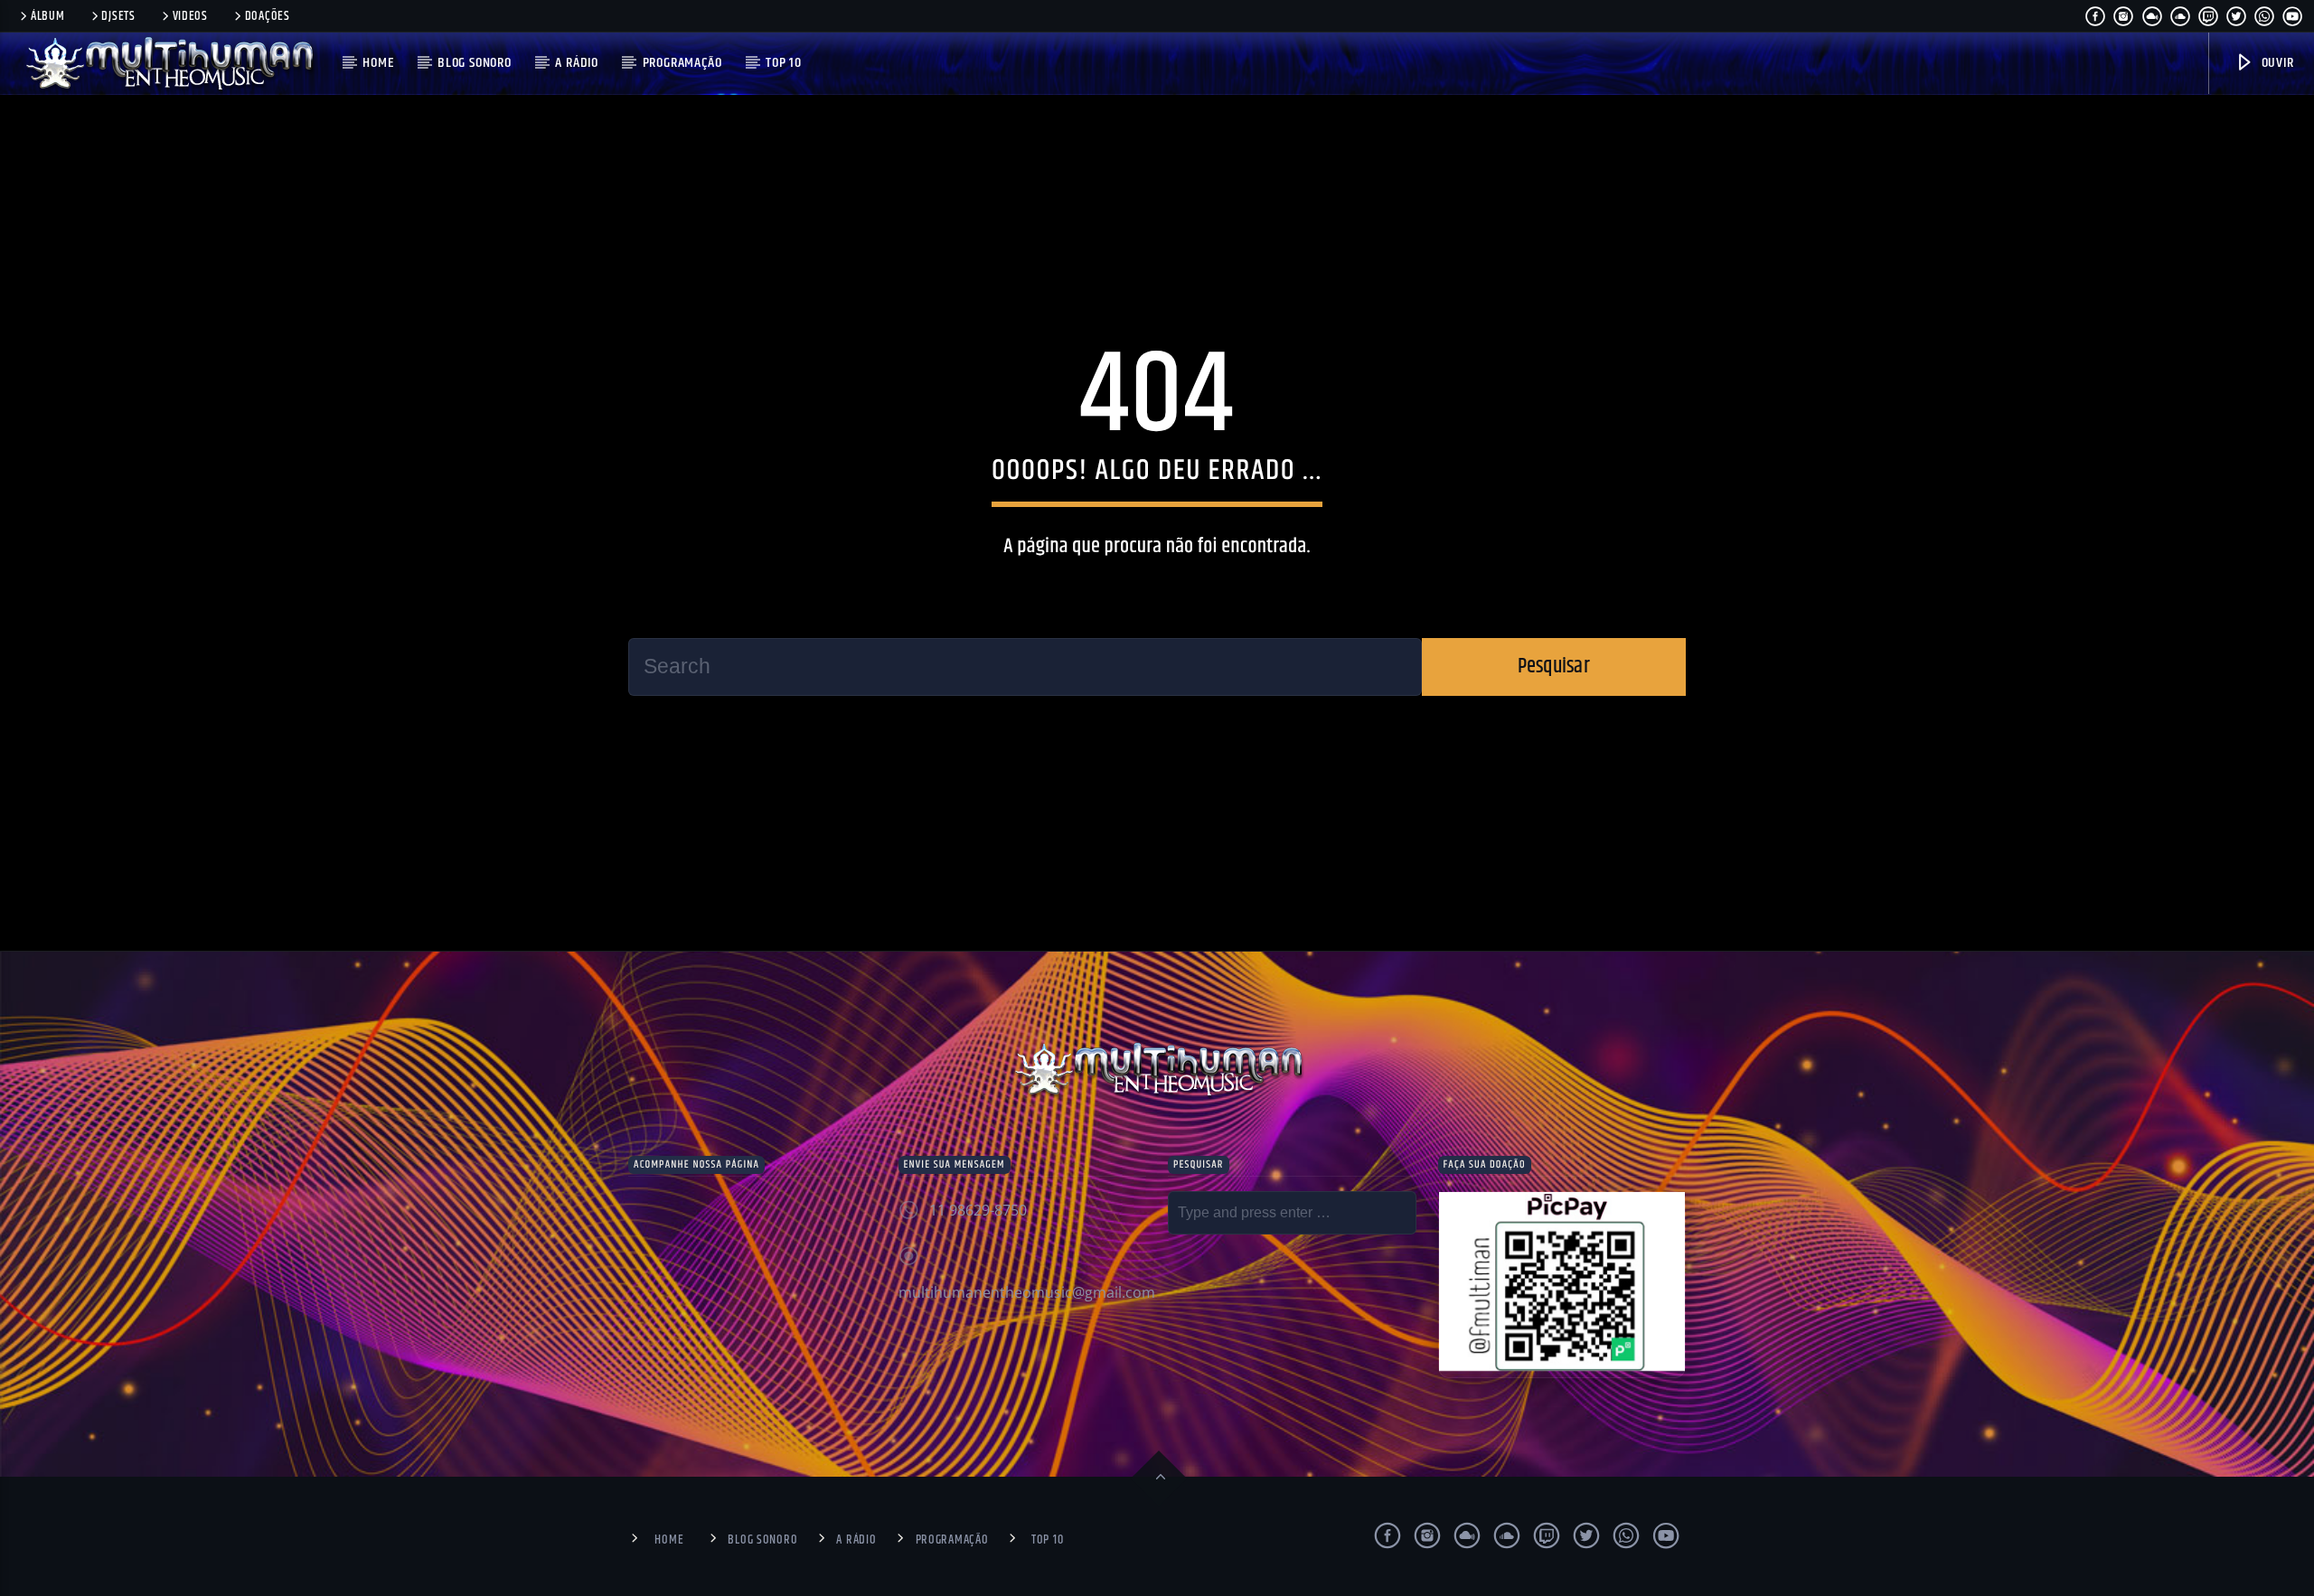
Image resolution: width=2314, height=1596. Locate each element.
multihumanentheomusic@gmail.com (1027, 1292)
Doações (268, 16)
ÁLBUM (48, 16)
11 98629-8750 (978, 1210)
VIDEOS (190, 16)
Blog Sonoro (475, 63)
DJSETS (118, 16)
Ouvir (2276, 63)
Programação (682, 63)
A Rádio (577, 63)
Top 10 (784, 63)
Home (378, 63)
